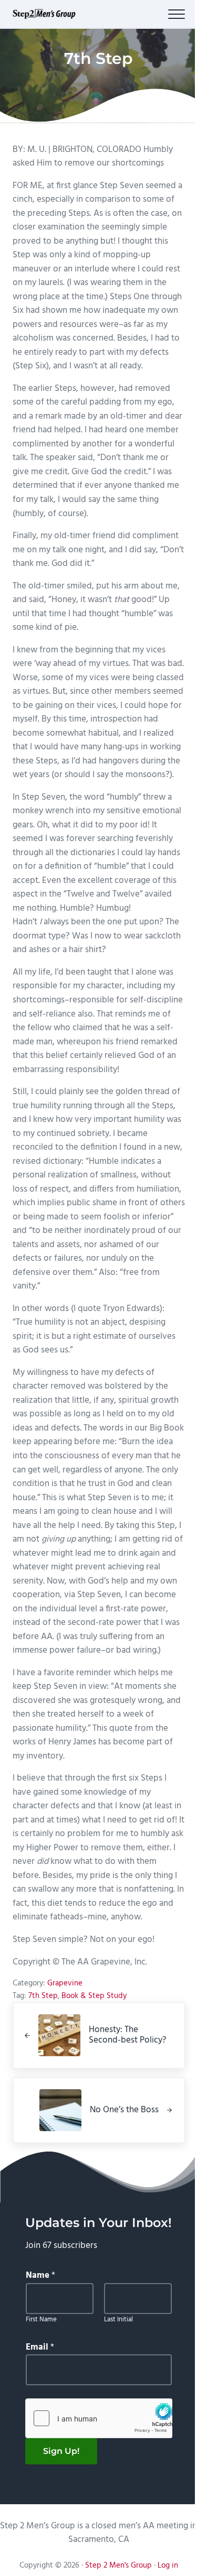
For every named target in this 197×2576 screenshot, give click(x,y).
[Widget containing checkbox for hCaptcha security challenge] (99, 2418)
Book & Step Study (94, 1996)
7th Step (43, 1996)
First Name (41, 2320)
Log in (168, 2566)
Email (40, 2348)
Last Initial (118, 2320)
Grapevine (65, 1983)
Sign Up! (61, 2451)
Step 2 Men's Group (118, 2566)
